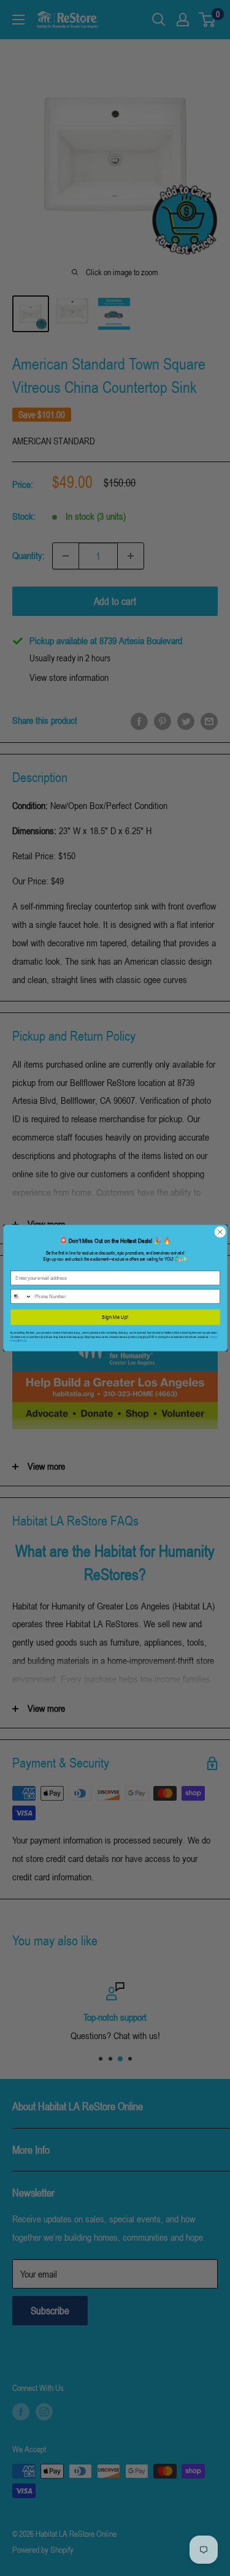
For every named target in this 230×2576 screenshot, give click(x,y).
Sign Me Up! (115, 1317)
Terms (22, 1341)
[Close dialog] (220, 1232)
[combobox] (21, 1297)
